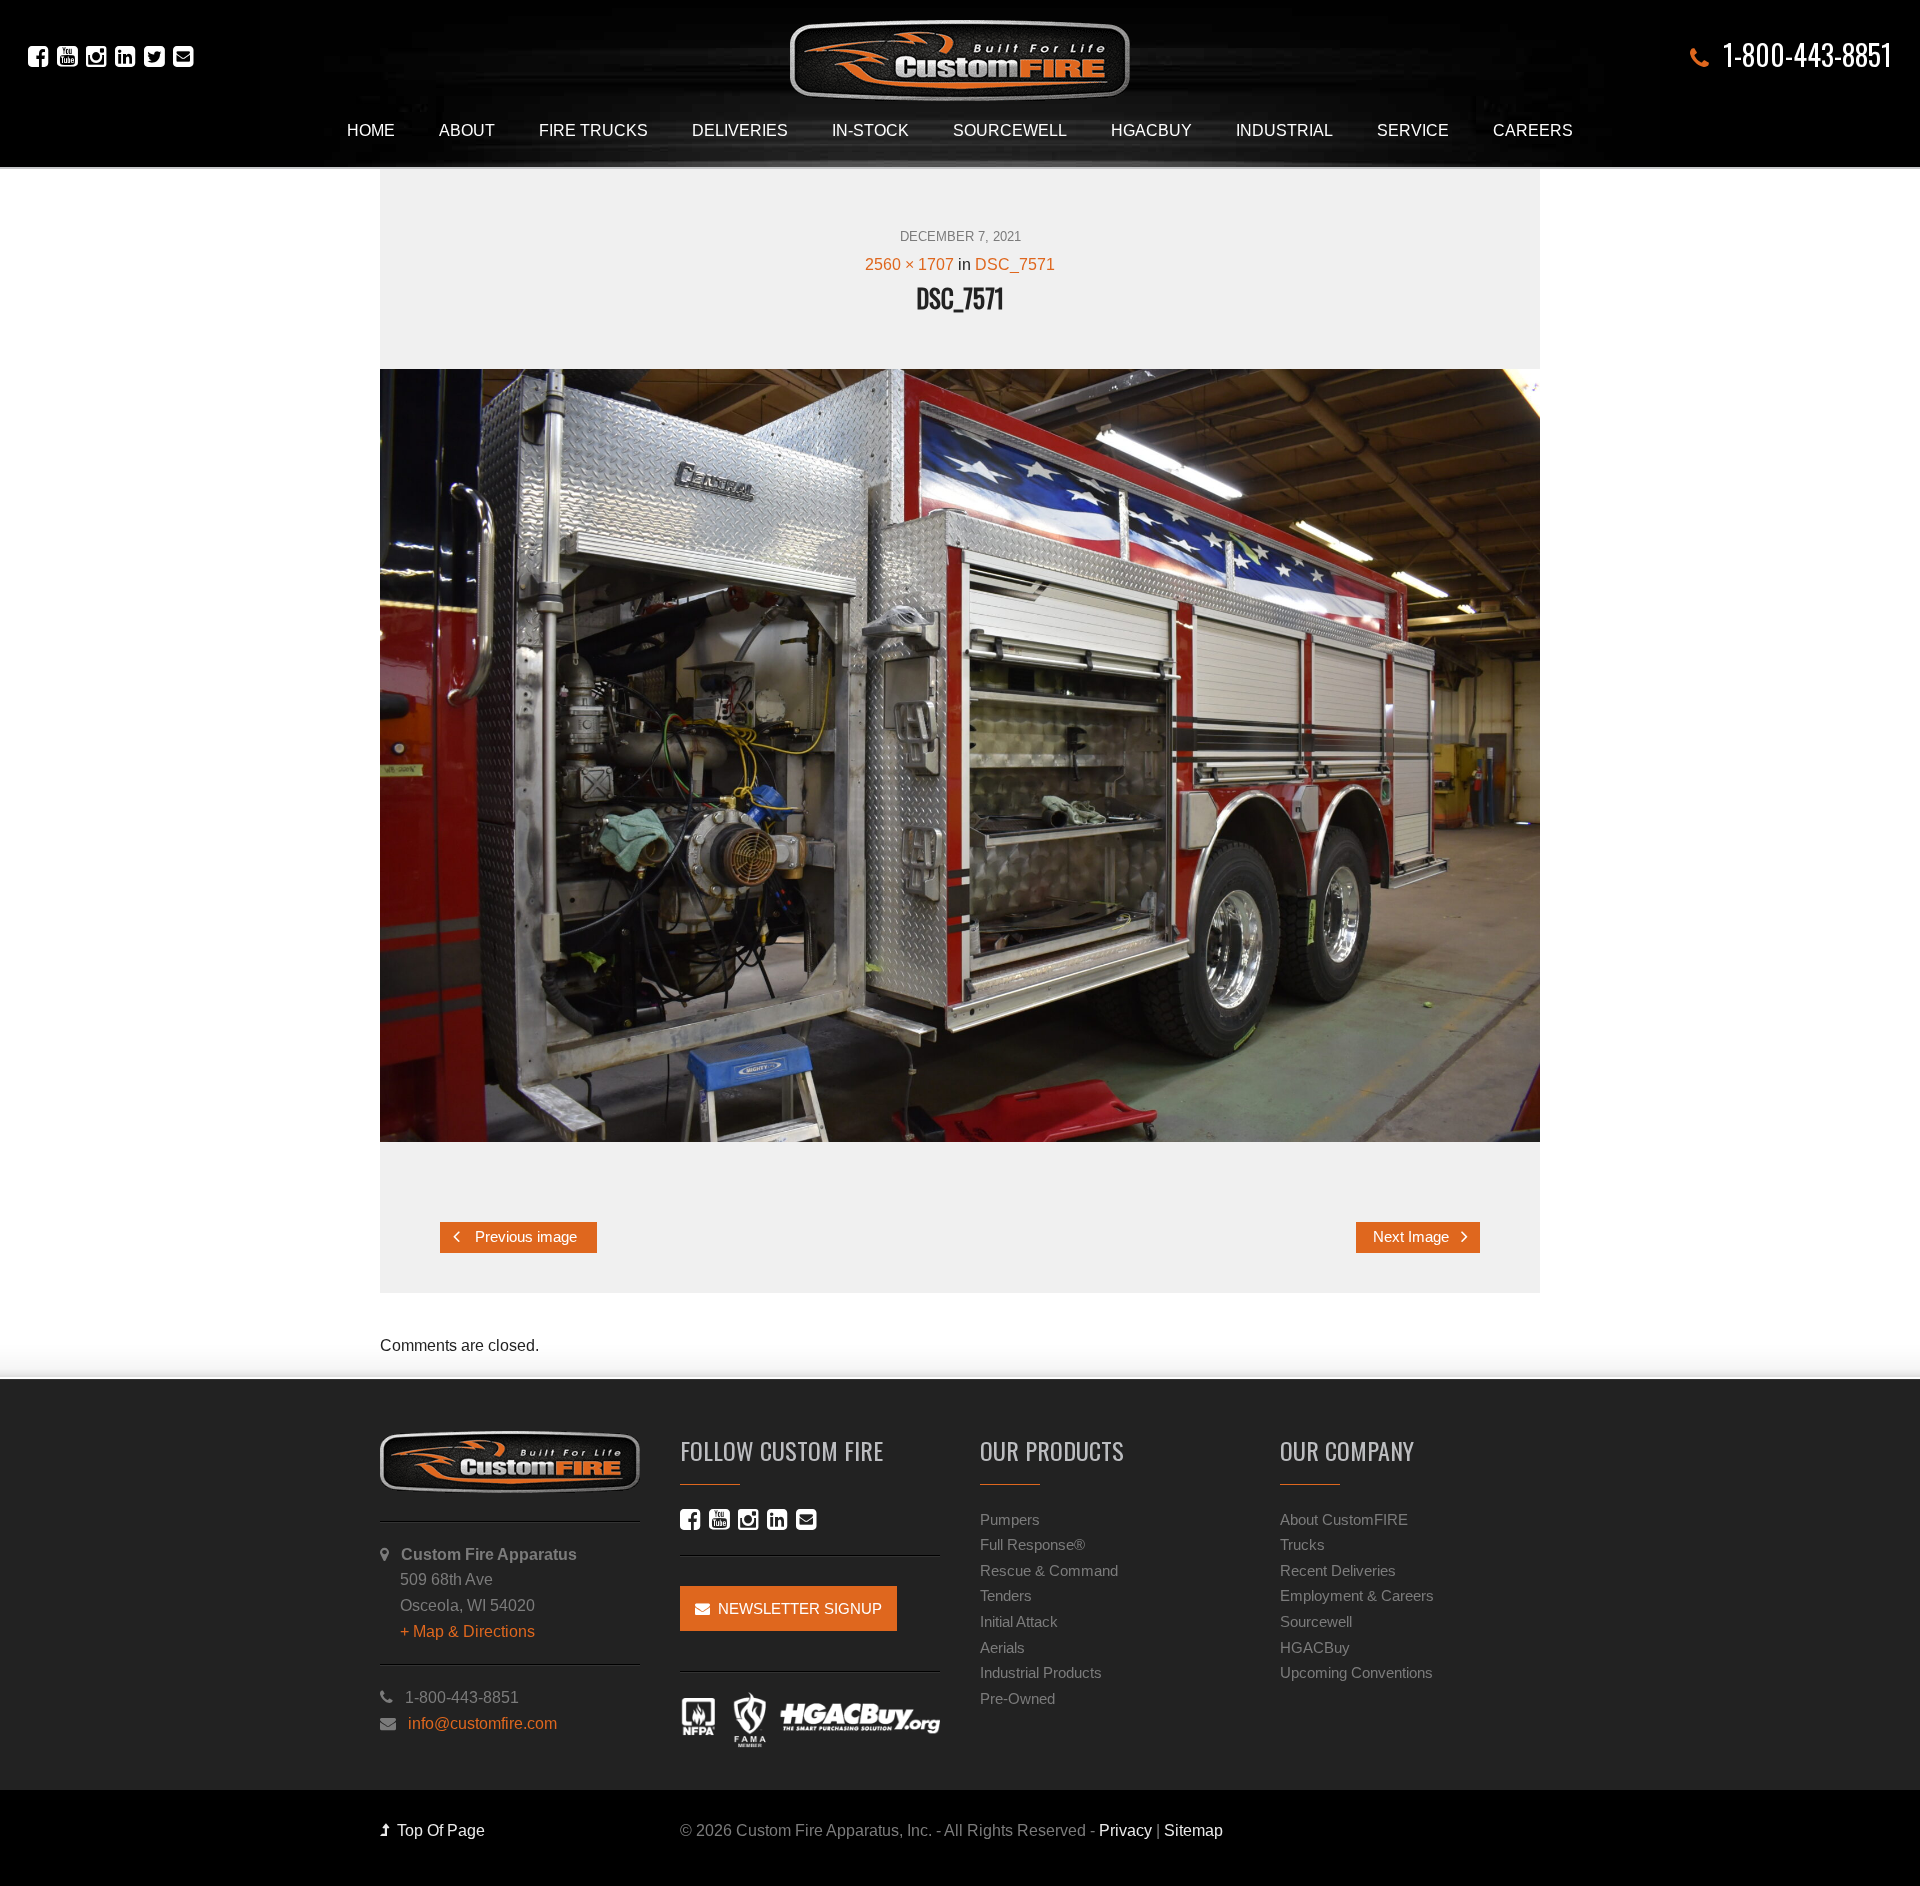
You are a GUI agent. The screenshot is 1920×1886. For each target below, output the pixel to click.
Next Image (1413, 1238)
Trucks (1302, 1544)
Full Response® (1032, 1544)
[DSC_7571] (960, 755)
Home (371, 130)
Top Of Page (437, 1830)
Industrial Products (1041, 1672)
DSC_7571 (1015, 264)
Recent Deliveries (1338, 1570)
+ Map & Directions (467, 1631)
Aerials (1002, 1647)
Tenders (1006, 1595)
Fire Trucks (593, 130)
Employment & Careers (1357, 1595)
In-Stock (870, 130)
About (467, 130)
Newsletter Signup (796, 1608)
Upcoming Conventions (1356, 1672)
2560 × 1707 (909, 264)
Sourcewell (1010, 130)
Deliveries (740, 130)
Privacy (1125, 1830)
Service (1413, 130)
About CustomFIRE (1344, 1519)
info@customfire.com (482, 1723)
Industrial (1284, 130)
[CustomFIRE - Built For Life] (960, 60)
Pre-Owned (1017, 1698)
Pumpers (1010, 1519)
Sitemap (1193, 1830)
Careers (1533, 130)
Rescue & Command (1049, 1570)
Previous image (524, 1238)
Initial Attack (1019, 1621)
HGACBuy (1151, 130)
